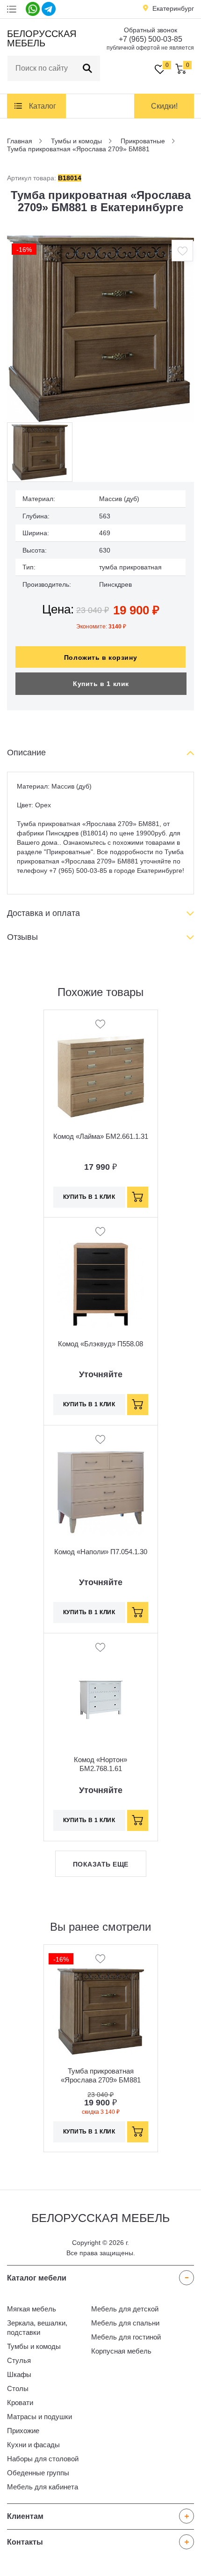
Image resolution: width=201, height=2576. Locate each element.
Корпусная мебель (121, 2351)
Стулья (19, 2360)
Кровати (20, 2403)
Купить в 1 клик (101, 684)
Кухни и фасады (33, 2445)
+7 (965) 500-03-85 (151, 39)
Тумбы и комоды (34, 2346)
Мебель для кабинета (43, 2487)
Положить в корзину (100, 657)
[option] (100, 329)
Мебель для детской (125, 2309)
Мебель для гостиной (126, 2337)
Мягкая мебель (32, 2309)
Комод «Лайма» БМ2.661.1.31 (101, 1136)
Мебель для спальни (125, 2323)
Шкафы (19, 2374)
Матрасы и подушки (39, 2417)
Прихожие (23, 2431)
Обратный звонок (151, 30)
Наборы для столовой (43, 2459)
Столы (18, 2388)
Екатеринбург (173, 8)
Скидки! (164, 106)
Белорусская (40, 38)
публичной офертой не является (150, 48)
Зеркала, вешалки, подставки (37, 2328)
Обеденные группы (38, 2473)
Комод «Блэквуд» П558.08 (100, 1344)
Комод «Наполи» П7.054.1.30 (101, 1552)
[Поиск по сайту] (87, 68)
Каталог (43, 106)
